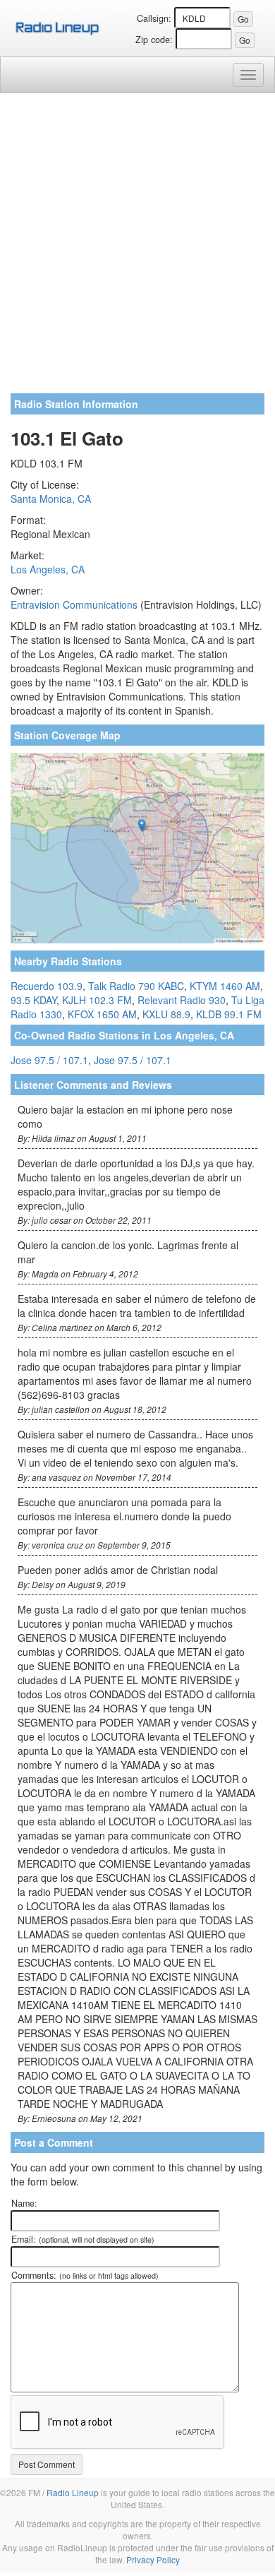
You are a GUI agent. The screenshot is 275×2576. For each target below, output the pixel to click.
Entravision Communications (74, 604)
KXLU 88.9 (166, 1014)
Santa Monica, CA (51, 499)
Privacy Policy (153, 2559)
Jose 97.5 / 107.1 (49, 1060)
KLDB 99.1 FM (229, 1014)
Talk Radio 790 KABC (136, 986)
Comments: (85, 2275)
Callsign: (154, 18)
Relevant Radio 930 (182, 1000)
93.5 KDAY (33, 1000)
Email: (83, 2239)
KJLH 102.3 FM (97, 1000)
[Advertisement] (137, 249)
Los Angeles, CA (48, 569)
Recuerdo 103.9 (47, 986)
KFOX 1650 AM (102, 1014)
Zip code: (154, 40)
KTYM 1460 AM (225, 986)
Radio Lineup (73, 2492)
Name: (24, 2203)
